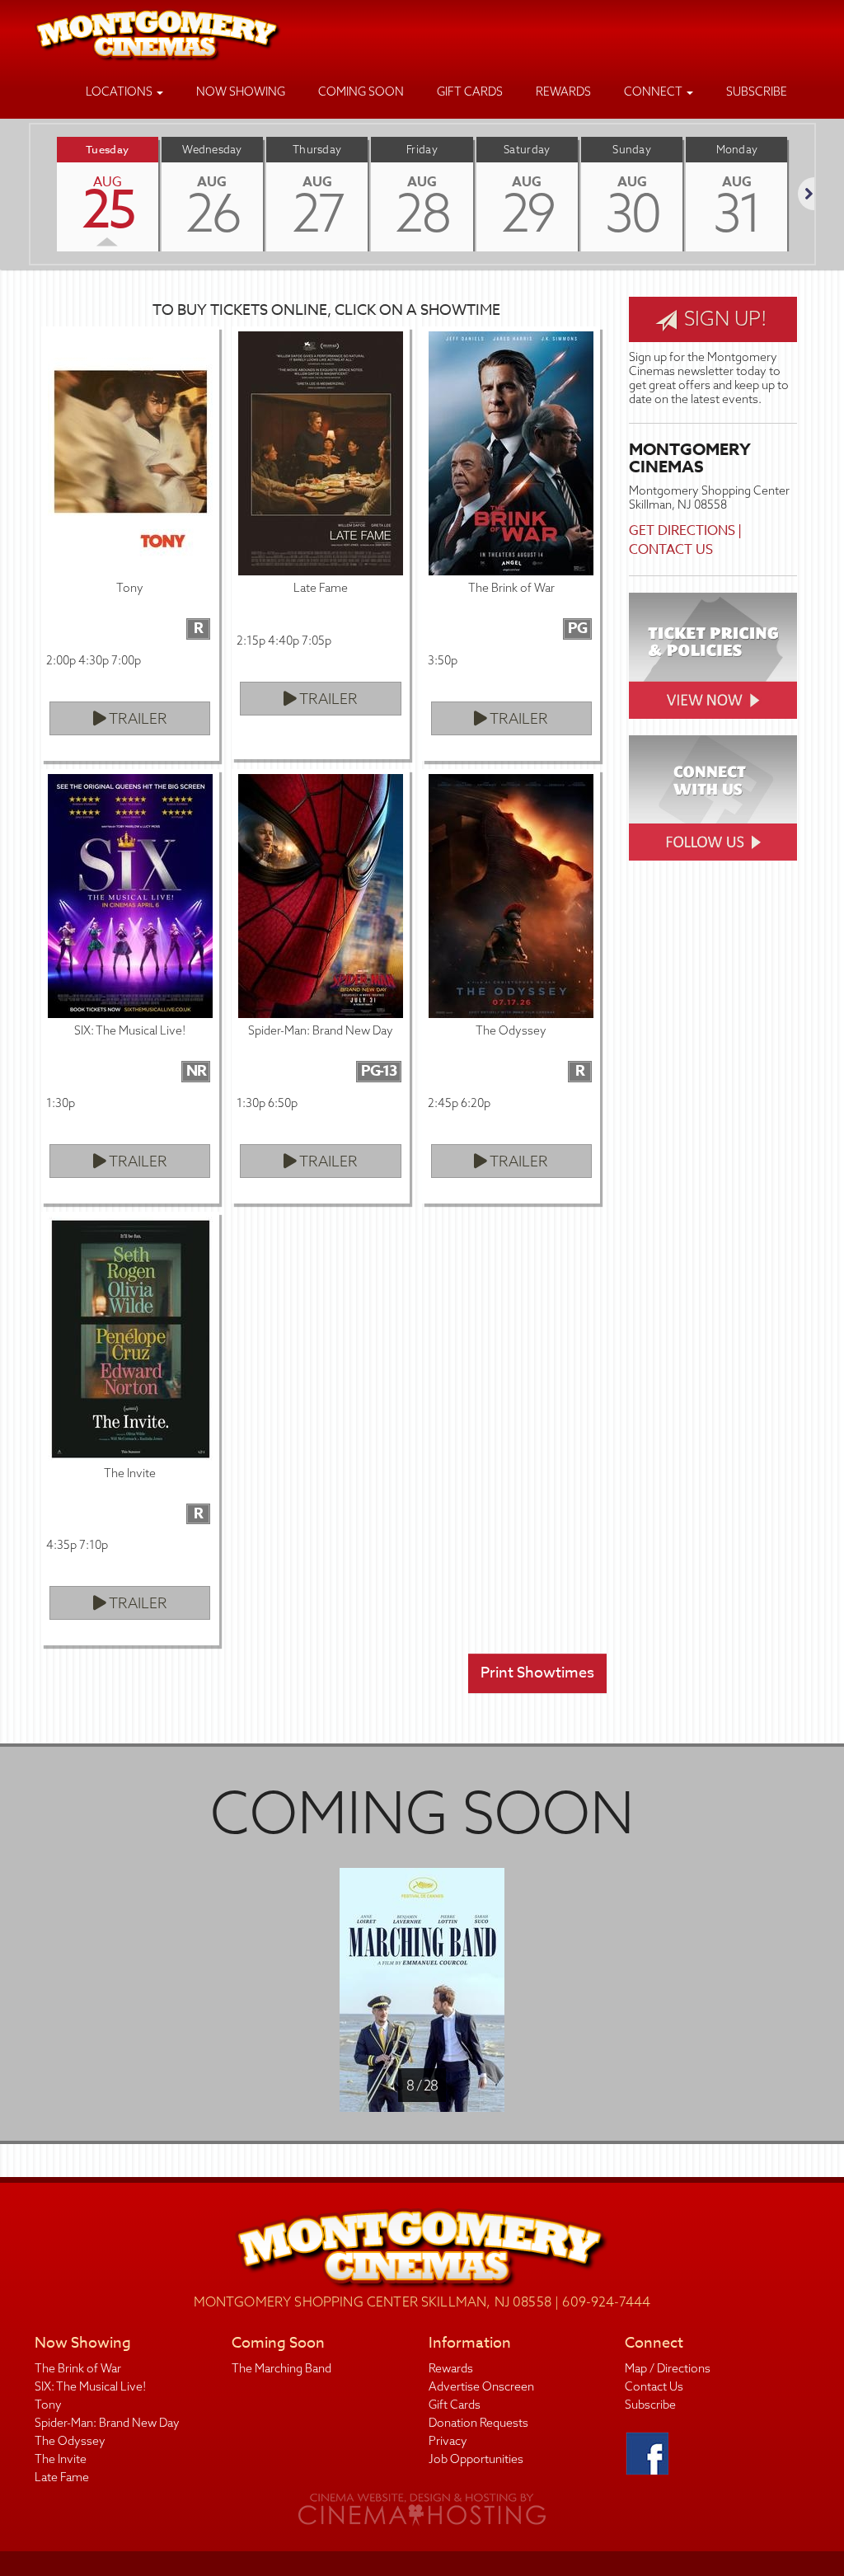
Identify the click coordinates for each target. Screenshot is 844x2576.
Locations (120, 91)
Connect (654, 91)
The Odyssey (70, 2441)
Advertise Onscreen (481, 2386)
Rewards (563, 91)
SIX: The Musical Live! (90, 2386)
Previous (30, 194)
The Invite (61, 2459)
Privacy (448, 2441)
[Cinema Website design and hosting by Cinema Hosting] (422, 2509)
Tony (48, 2405)
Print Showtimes (537, 1673)
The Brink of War (78, 2368)
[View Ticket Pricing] (713, 656)
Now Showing (241, 91)
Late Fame (62, 2477)
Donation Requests (478, 2423)
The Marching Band (281, 2368)
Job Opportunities (476, 2459)
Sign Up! (723, 318)
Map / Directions (668, 2368)
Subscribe (757, 91)
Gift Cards (470, 91)
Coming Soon (361, 91)
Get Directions (682, 531)
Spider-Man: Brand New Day (107, 2423)
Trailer (137, 718)
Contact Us (671, 550)
